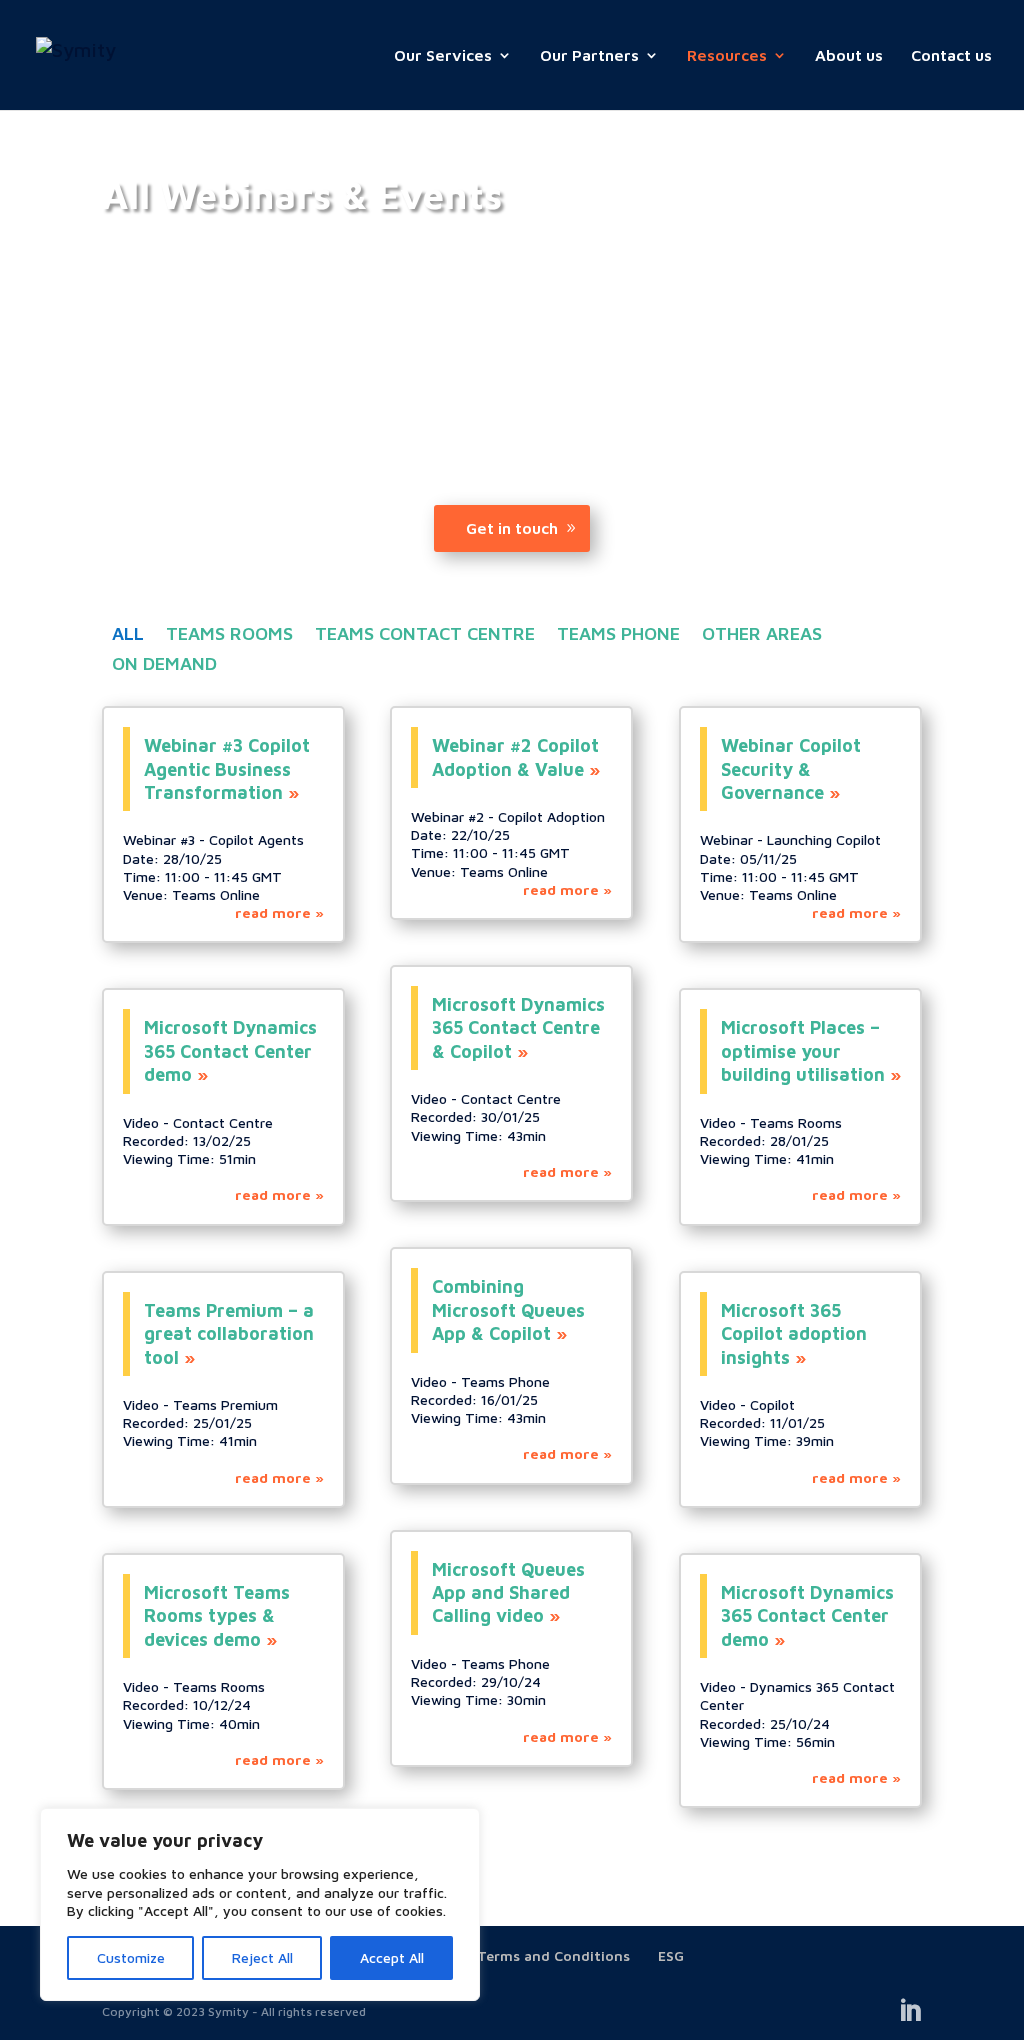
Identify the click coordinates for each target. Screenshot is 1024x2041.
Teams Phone (618, 635)
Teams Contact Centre (425, 635)
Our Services (443, 56)
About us (849, 56)
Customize (131, 1957)
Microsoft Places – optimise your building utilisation (803, 1051)
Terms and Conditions (553, 1955)
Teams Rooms (229, 635)
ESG (671, 1955)
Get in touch (512, 528)
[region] (260, 1904)
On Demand (164, 665)
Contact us (951, 56)
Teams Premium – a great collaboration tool (229, 1334)
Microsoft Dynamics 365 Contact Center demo (230, 1051)
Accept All (392, 1957)
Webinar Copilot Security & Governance (791, 769)
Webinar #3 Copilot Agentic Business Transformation (227, 769)
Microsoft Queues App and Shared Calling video (508, 1593)
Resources (727, 56)
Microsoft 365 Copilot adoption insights (794, 1334)
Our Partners (589, 56)
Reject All (262, 1957)
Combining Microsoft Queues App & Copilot (508, 1310)
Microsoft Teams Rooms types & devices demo (217, 1616)
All (128, 635)
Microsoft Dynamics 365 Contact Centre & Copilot (518, 1028)
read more (273, 912)
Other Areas (762, 635)
